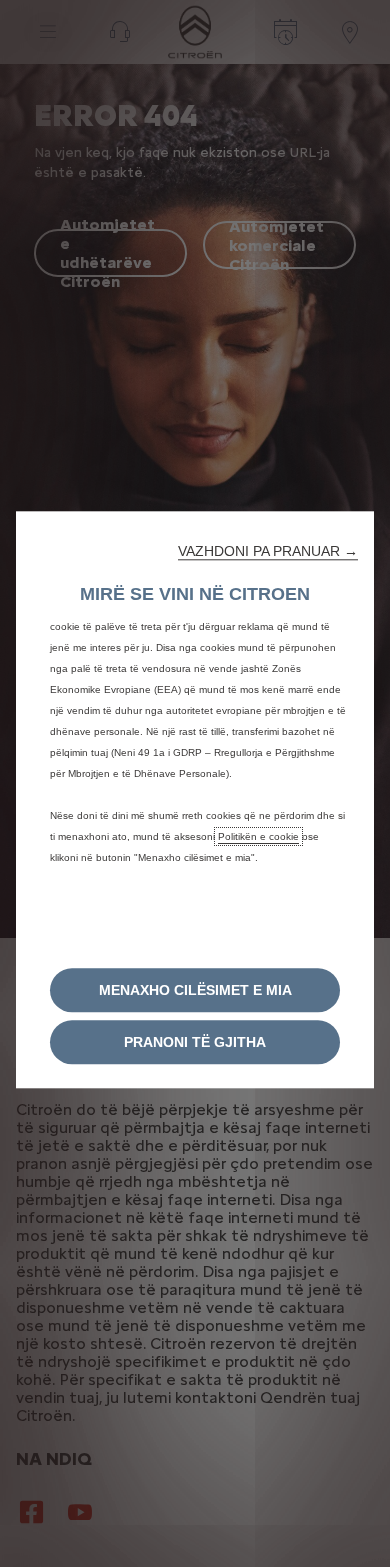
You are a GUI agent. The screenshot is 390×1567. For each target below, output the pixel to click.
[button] (268, 551)
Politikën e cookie (258, 836)
